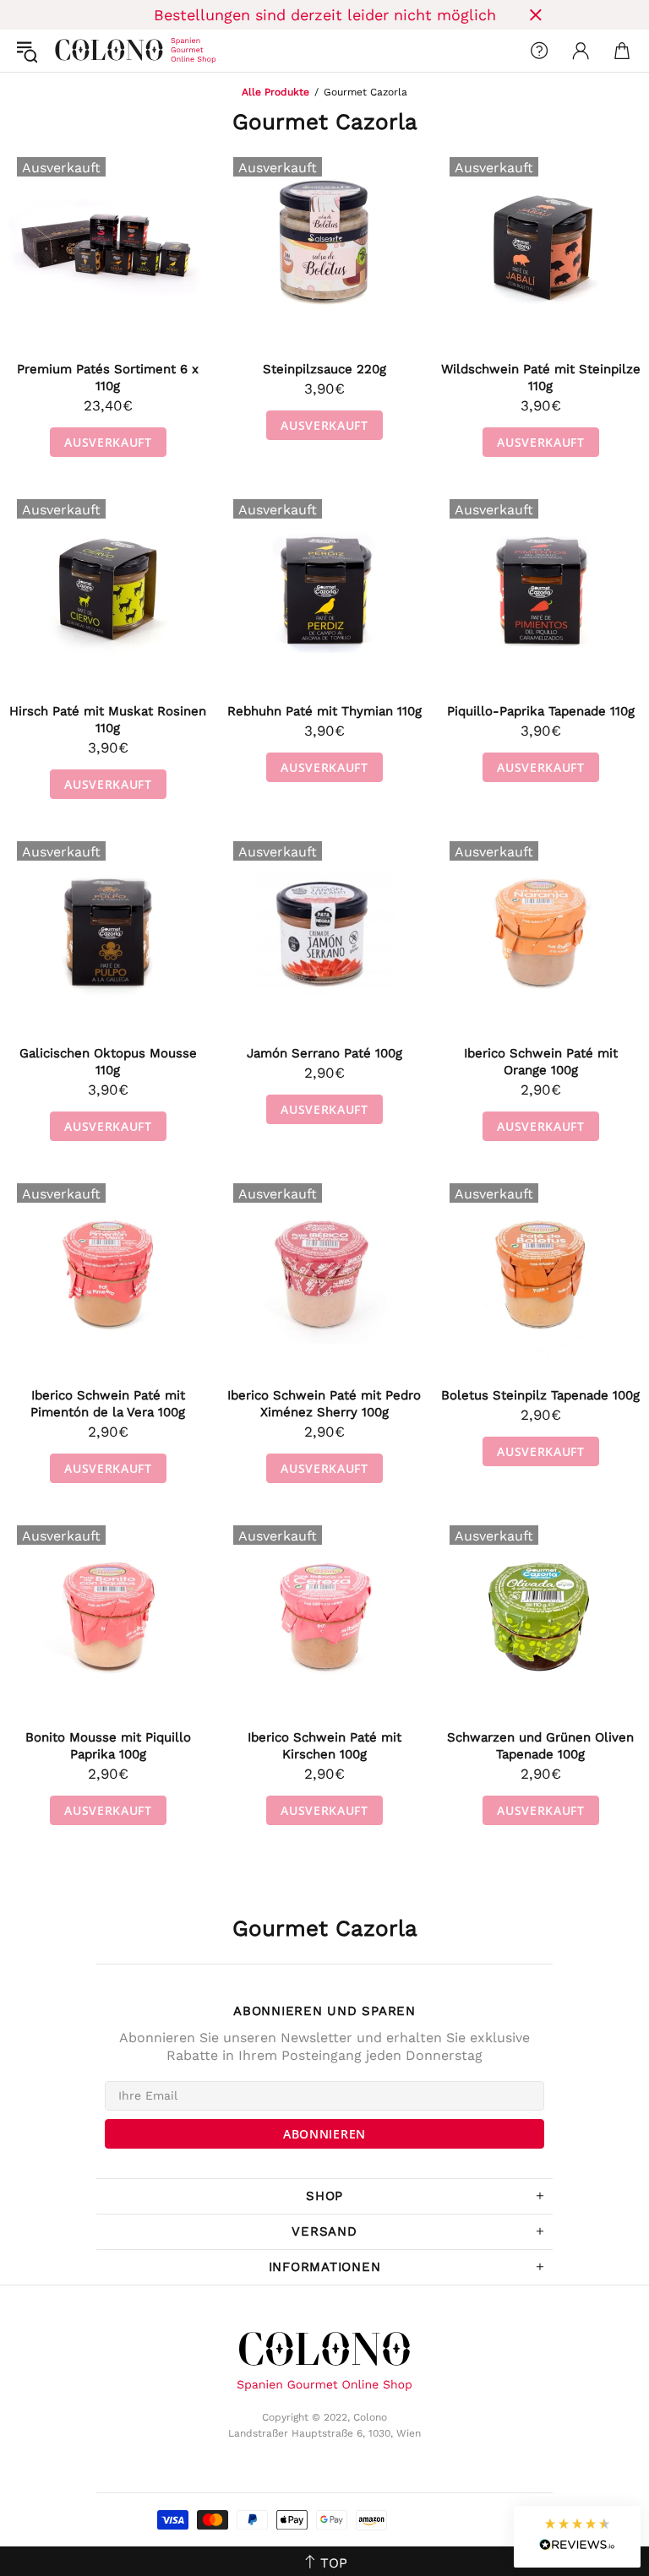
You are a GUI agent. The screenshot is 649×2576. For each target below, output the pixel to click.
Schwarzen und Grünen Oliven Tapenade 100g (540, 1746)
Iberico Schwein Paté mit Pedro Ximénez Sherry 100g (324, 1404)
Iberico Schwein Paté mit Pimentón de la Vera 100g (108, 1404)
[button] (577, 2537)
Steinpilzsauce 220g (324, 369)
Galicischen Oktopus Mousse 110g (108, 1062)
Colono (68, 51)
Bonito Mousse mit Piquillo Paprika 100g (108, 1746)
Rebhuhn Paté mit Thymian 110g (324, 711)
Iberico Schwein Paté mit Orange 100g (541, 1062)
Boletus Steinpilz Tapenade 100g (540, 1395)
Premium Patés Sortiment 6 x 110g (108, 378)
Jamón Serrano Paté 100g (324, 1053)
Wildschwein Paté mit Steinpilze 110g (541, 378)
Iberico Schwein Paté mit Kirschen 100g (324, 1746)
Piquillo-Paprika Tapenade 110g (541, 711)
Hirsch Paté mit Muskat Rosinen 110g (108, 720)
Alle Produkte (275, 92)
